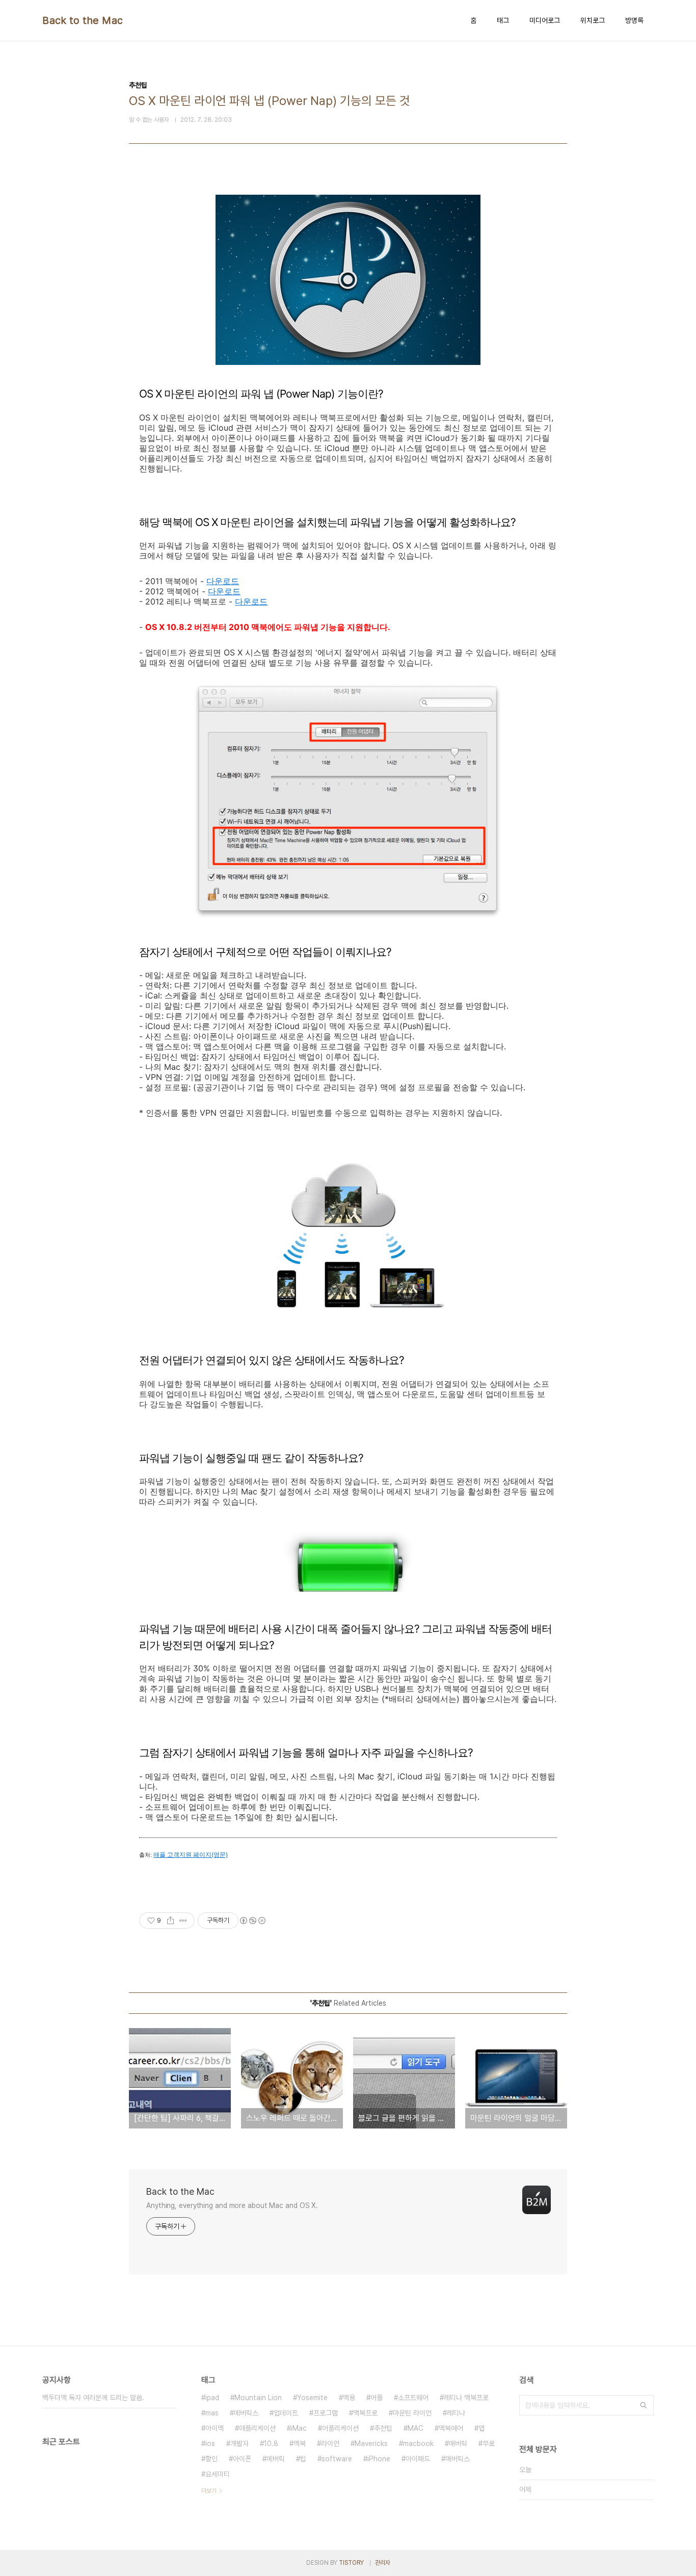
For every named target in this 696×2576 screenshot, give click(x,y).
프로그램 (326, 2413)
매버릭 (458, 2443)
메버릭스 (246, 2413)
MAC (416, 2428)
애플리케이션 (257, 2428)
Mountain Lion (258, 2398)
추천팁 (383, 2428)
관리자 (383, 2563)
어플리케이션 (340, 2428)
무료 (489, 2443)
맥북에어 (451, 2428)
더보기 (209, 2491)
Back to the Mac (83, 20)
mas (212, 2413)
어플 (377, 2398)
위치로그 (593, 20)
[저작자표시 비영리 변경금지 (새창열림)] (252, 1921)
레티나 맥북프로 (466, 2398)
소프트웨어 (413, 2398)
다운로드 (223, 581)
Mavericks (371, 2443)
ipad (212, 2398)
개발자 (239, 2443)
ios (210, 2443)
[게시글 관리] (183, 1921)
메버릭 (276, 2459)
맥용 (349, 2398)
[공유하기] (170, 1921)
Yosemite (312, 2398)
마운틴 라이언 (412, 2413)
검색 (644, 2405)
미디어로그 (545, 20)
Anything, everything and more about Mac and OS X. (232, 2205)
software (337, 2459)
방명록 (634, 20)
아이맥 (215, 2428)
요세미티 (218, 2474)
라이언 (330, 2443)
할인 (211, 2459)
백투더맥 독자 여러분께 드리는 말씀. (93, 2398)
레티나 (456, 2413)
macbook (418, 2443)
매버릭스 (458, 2459)
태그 (503, 20)
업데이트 (286, 2413)
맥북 (300, 2443)
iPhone (379, 2459)
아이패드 (418, 2459)
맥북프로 (365, 2413)
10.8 (271, 2443)
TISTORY (351, 2563)
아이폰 (242, 2459)
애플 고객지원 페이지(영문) (191, 1855)
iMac (299, 2428)
